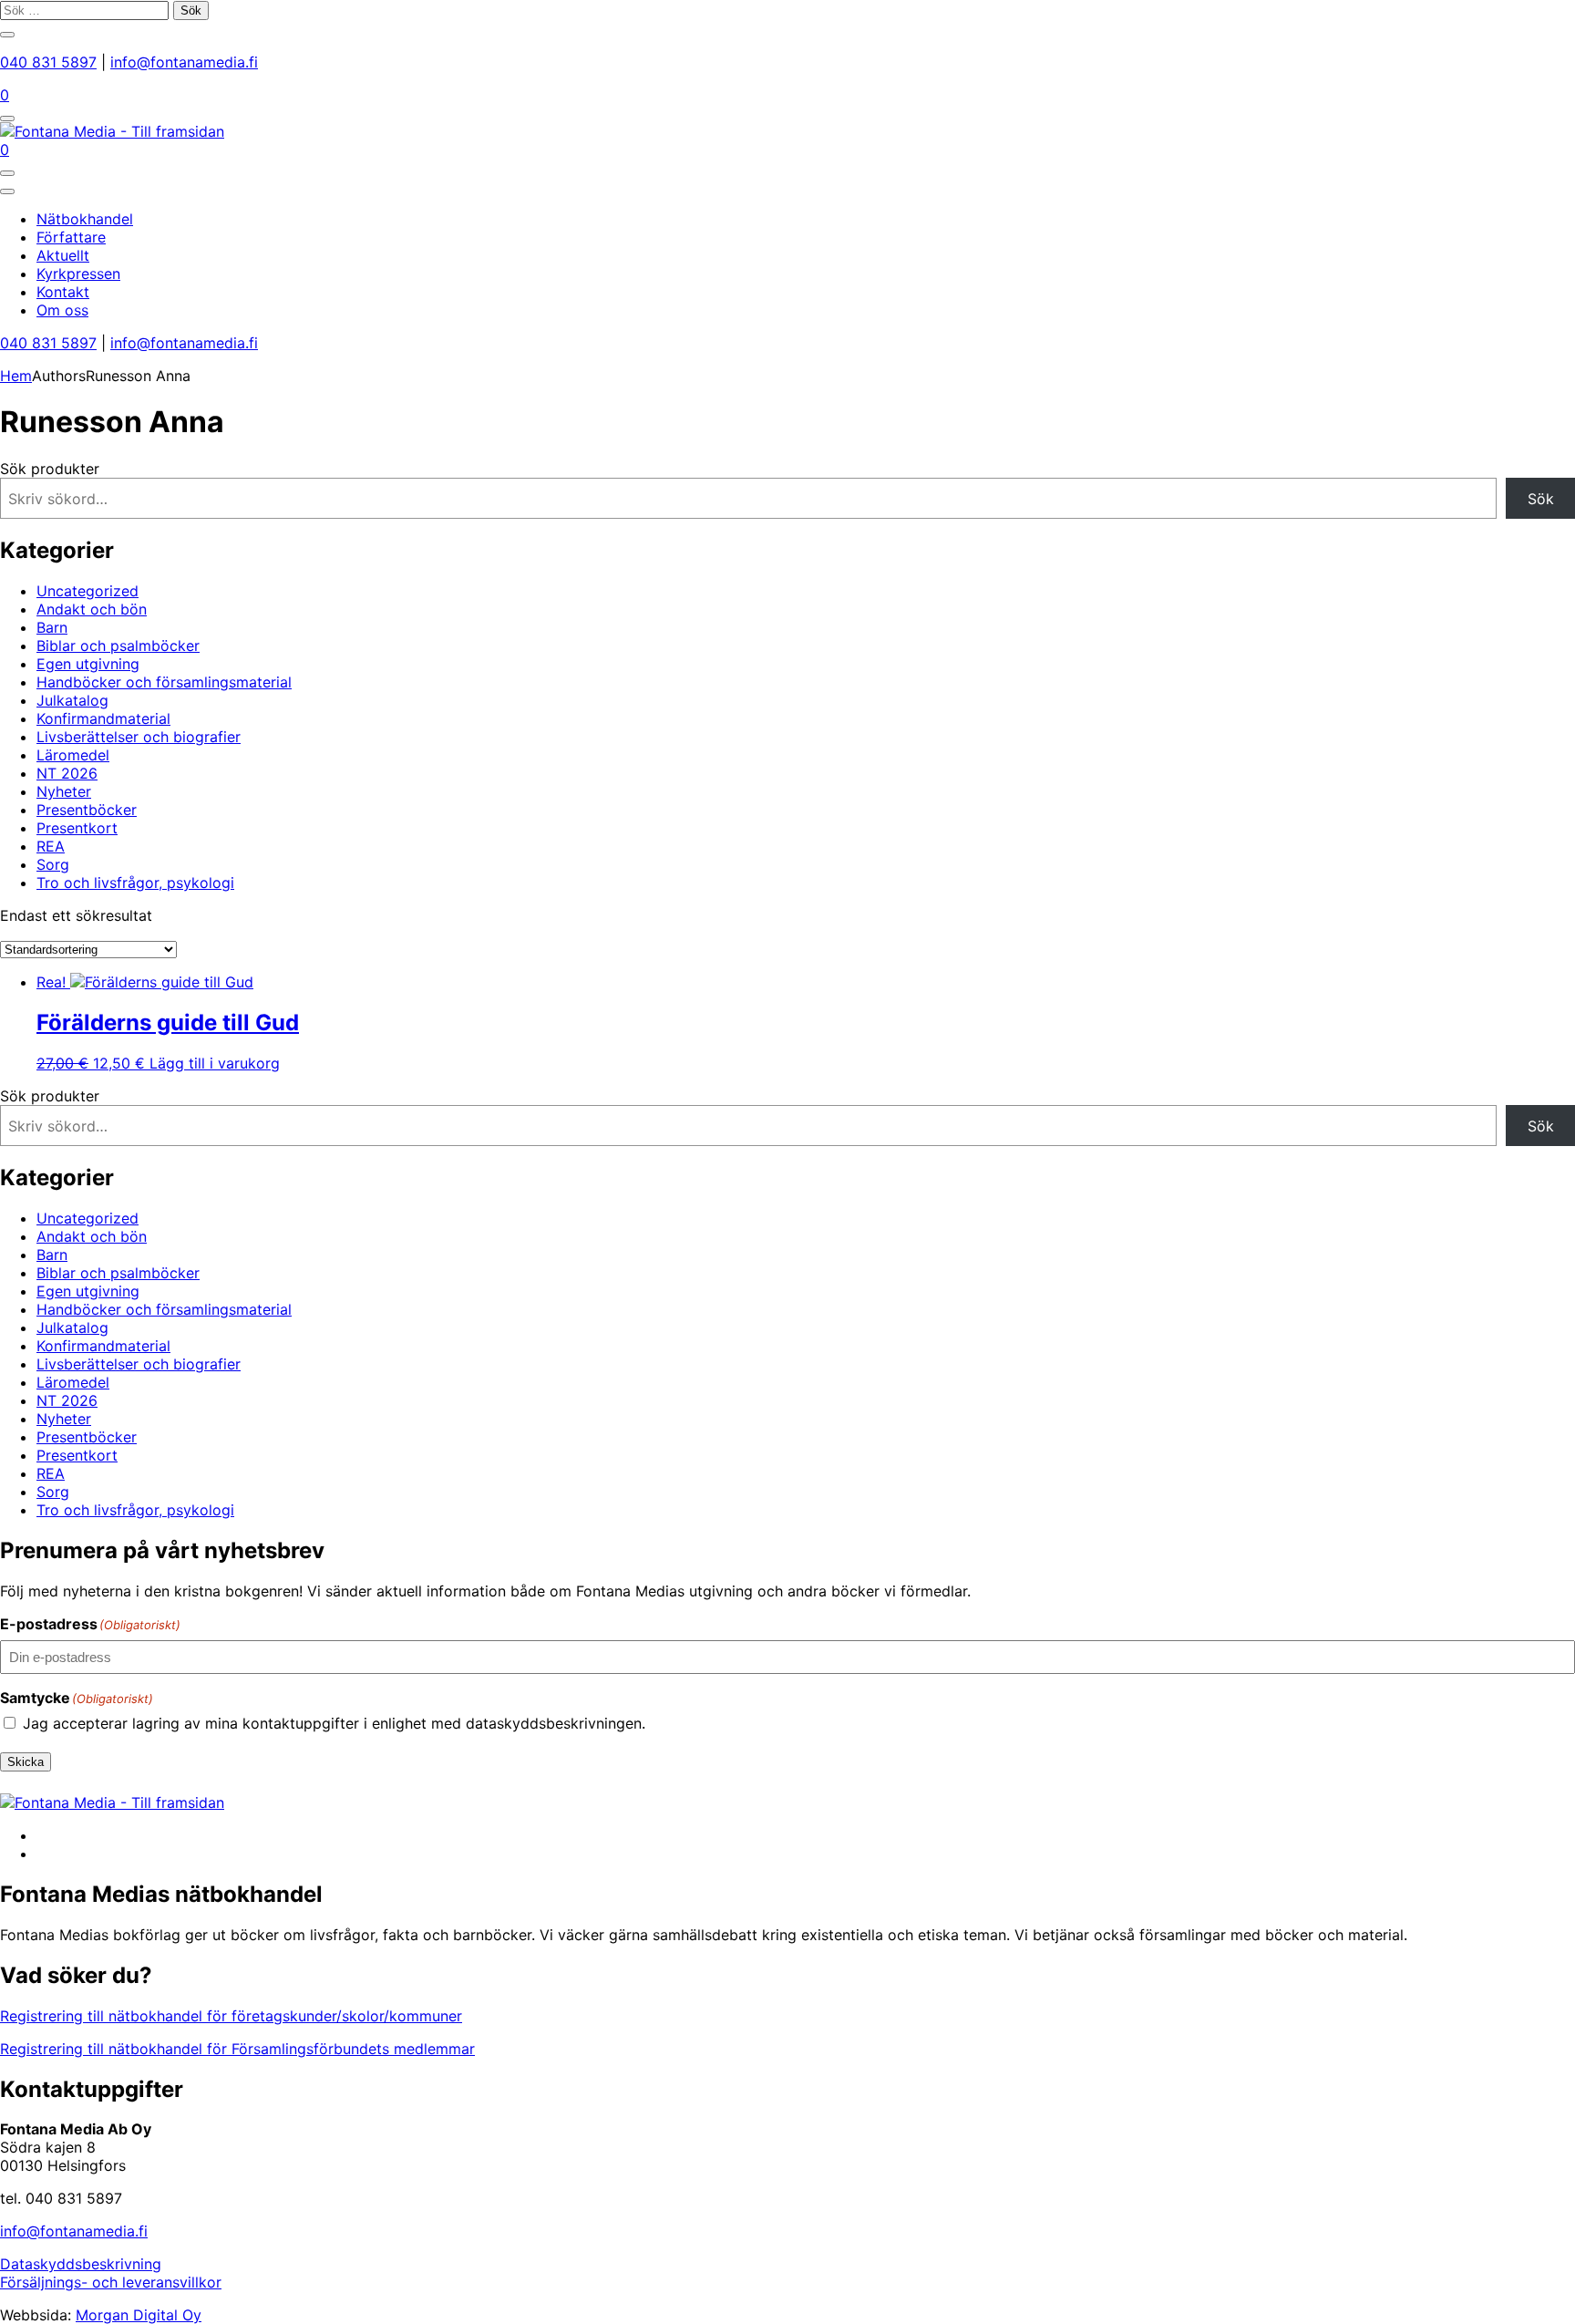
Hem (16, 376)
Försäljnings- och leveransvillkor (111, 2282)
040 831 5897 (48, 62)
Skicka (26, 1762)
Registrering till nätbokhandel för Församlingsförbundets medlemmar (237, 2049)
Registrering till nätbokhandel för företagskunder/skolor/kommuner (231, 2016)
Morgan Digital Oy (139, 2315)
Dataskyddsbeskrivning (81, 2264)
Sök (1541, 499)
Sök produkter (50, 469)
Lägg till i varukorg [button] (215, 1063)
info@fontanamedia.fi (184, 62)
